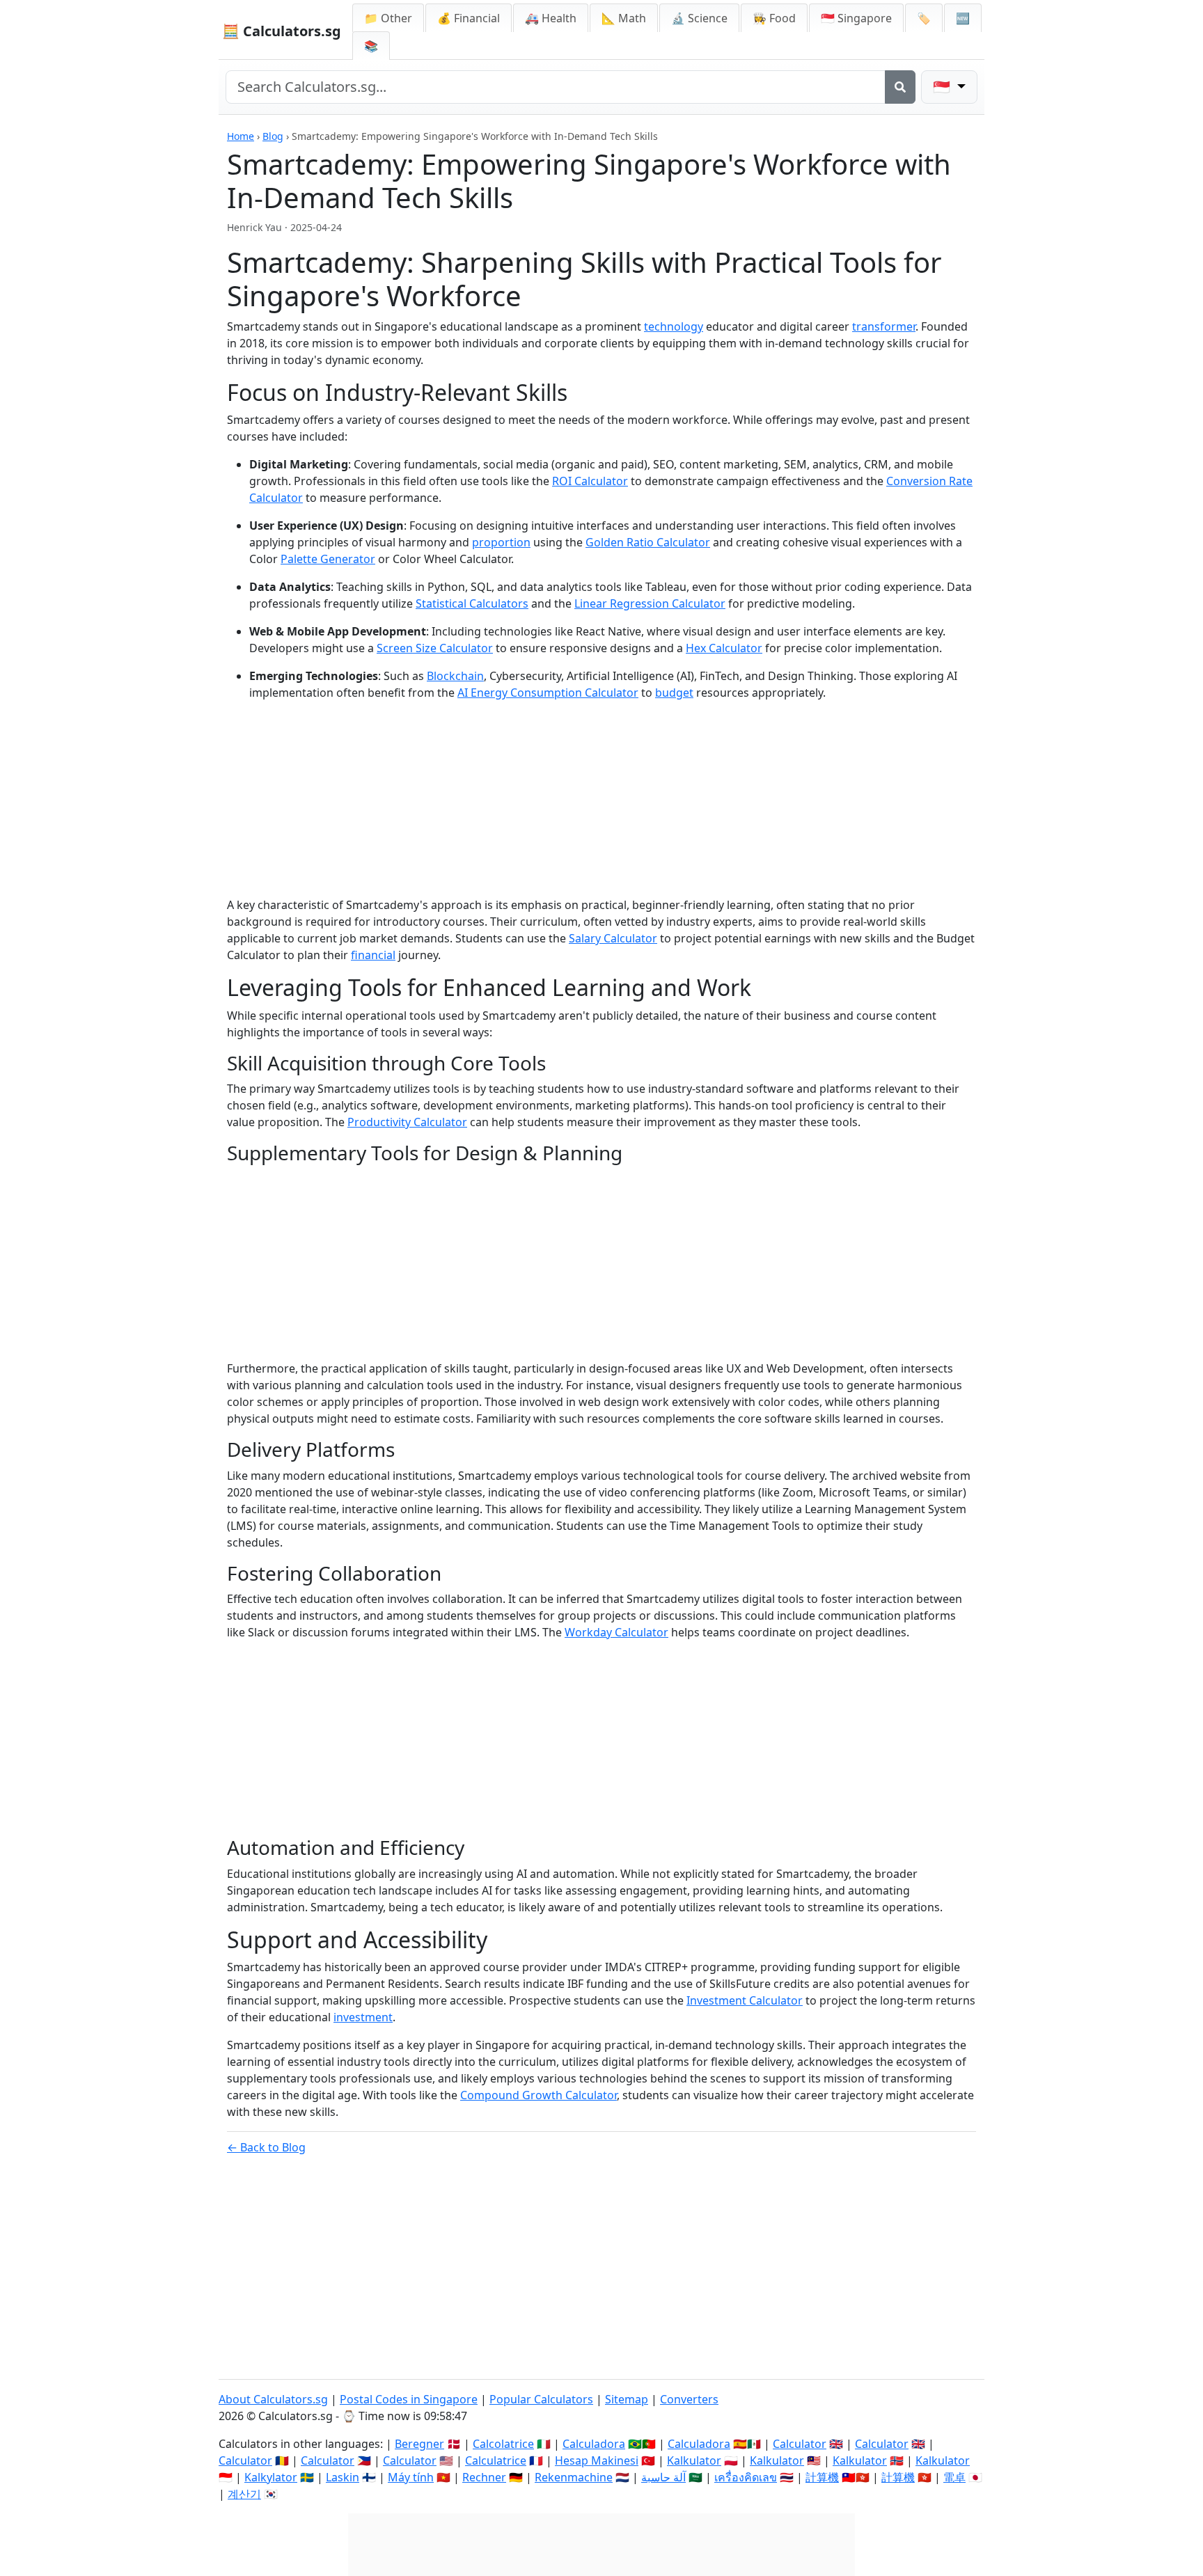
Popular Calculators (541, 2399)
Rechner (484, 2477)
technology (674, 326)
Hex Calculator (724, 648)
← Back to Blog (266, 2147)
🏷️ (924, 18)
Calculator (800, 2444)
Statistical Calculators (472, 603)
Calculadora (594, 2444)
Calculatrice (496, 2460)
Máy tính (411, 2477)
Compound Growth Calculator (538, 2095)
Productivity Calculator (407, 1122)
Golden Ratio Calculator (648, 542)
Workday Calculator (616, 1632)
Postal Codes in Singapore (409, 2399)
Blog (273, 136)
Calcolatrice (503, 2444)
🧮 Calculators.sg (282, 31)
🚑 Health (551, 18)
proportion (501, 542)
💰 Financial (469, 18)
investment (363, 2017)
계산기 (244, 2494)
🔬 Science (699, 18)
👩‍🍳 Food (774, 18)
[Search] (900, 87)
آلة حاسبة (663, 2477)
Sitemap (627, 2399)
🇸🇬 (856, 18)
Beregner (419, 2444)
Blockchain (455, 676)
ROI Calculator (590, 481)
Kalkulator (694, 2460)
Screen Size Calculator (435, 648)
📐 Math (624, 18)
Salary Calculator (613, 938)
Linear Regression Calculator (650, 603)
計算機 (822, 2477)
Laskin (343, 2477)
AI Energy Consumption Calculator (548, 693)
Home (241, 136)
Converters (689, 2399)
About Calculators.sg (273, 2399)
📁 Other (388, 18)
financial (373, 955)
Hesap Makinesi (597, 2460)
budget (674, 693)
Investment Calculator (745, 2000)
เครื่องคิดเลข (746, 2477)
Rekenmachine (574, 2477)
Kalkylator (271, 2477)
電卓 (954, 2477)
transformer (884, 326)
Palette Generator (328, 559)
